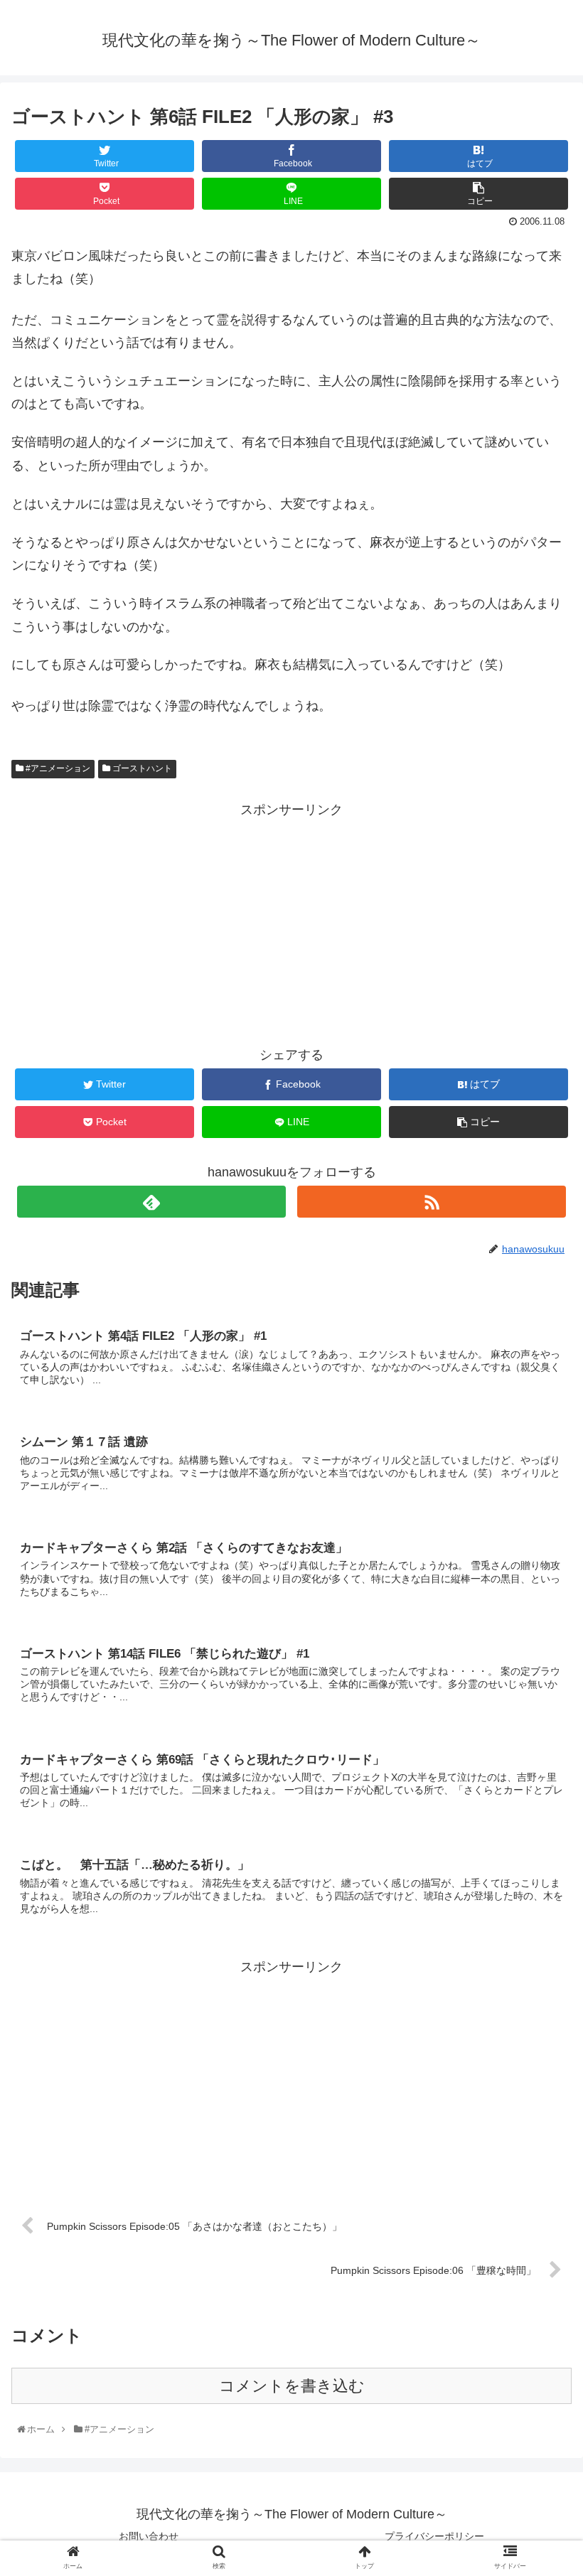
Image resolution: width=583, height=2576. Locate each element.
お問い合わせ (149, 2536)
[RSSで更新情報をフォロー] (432, 1202)
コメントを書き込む (292, 2386)
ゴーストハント (141, 768)
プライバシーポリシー (434, 2536)
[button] (541, 1695)
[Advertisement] (291, 921)
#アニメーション (57, 768)
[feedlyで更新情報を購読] (151, 1202)
